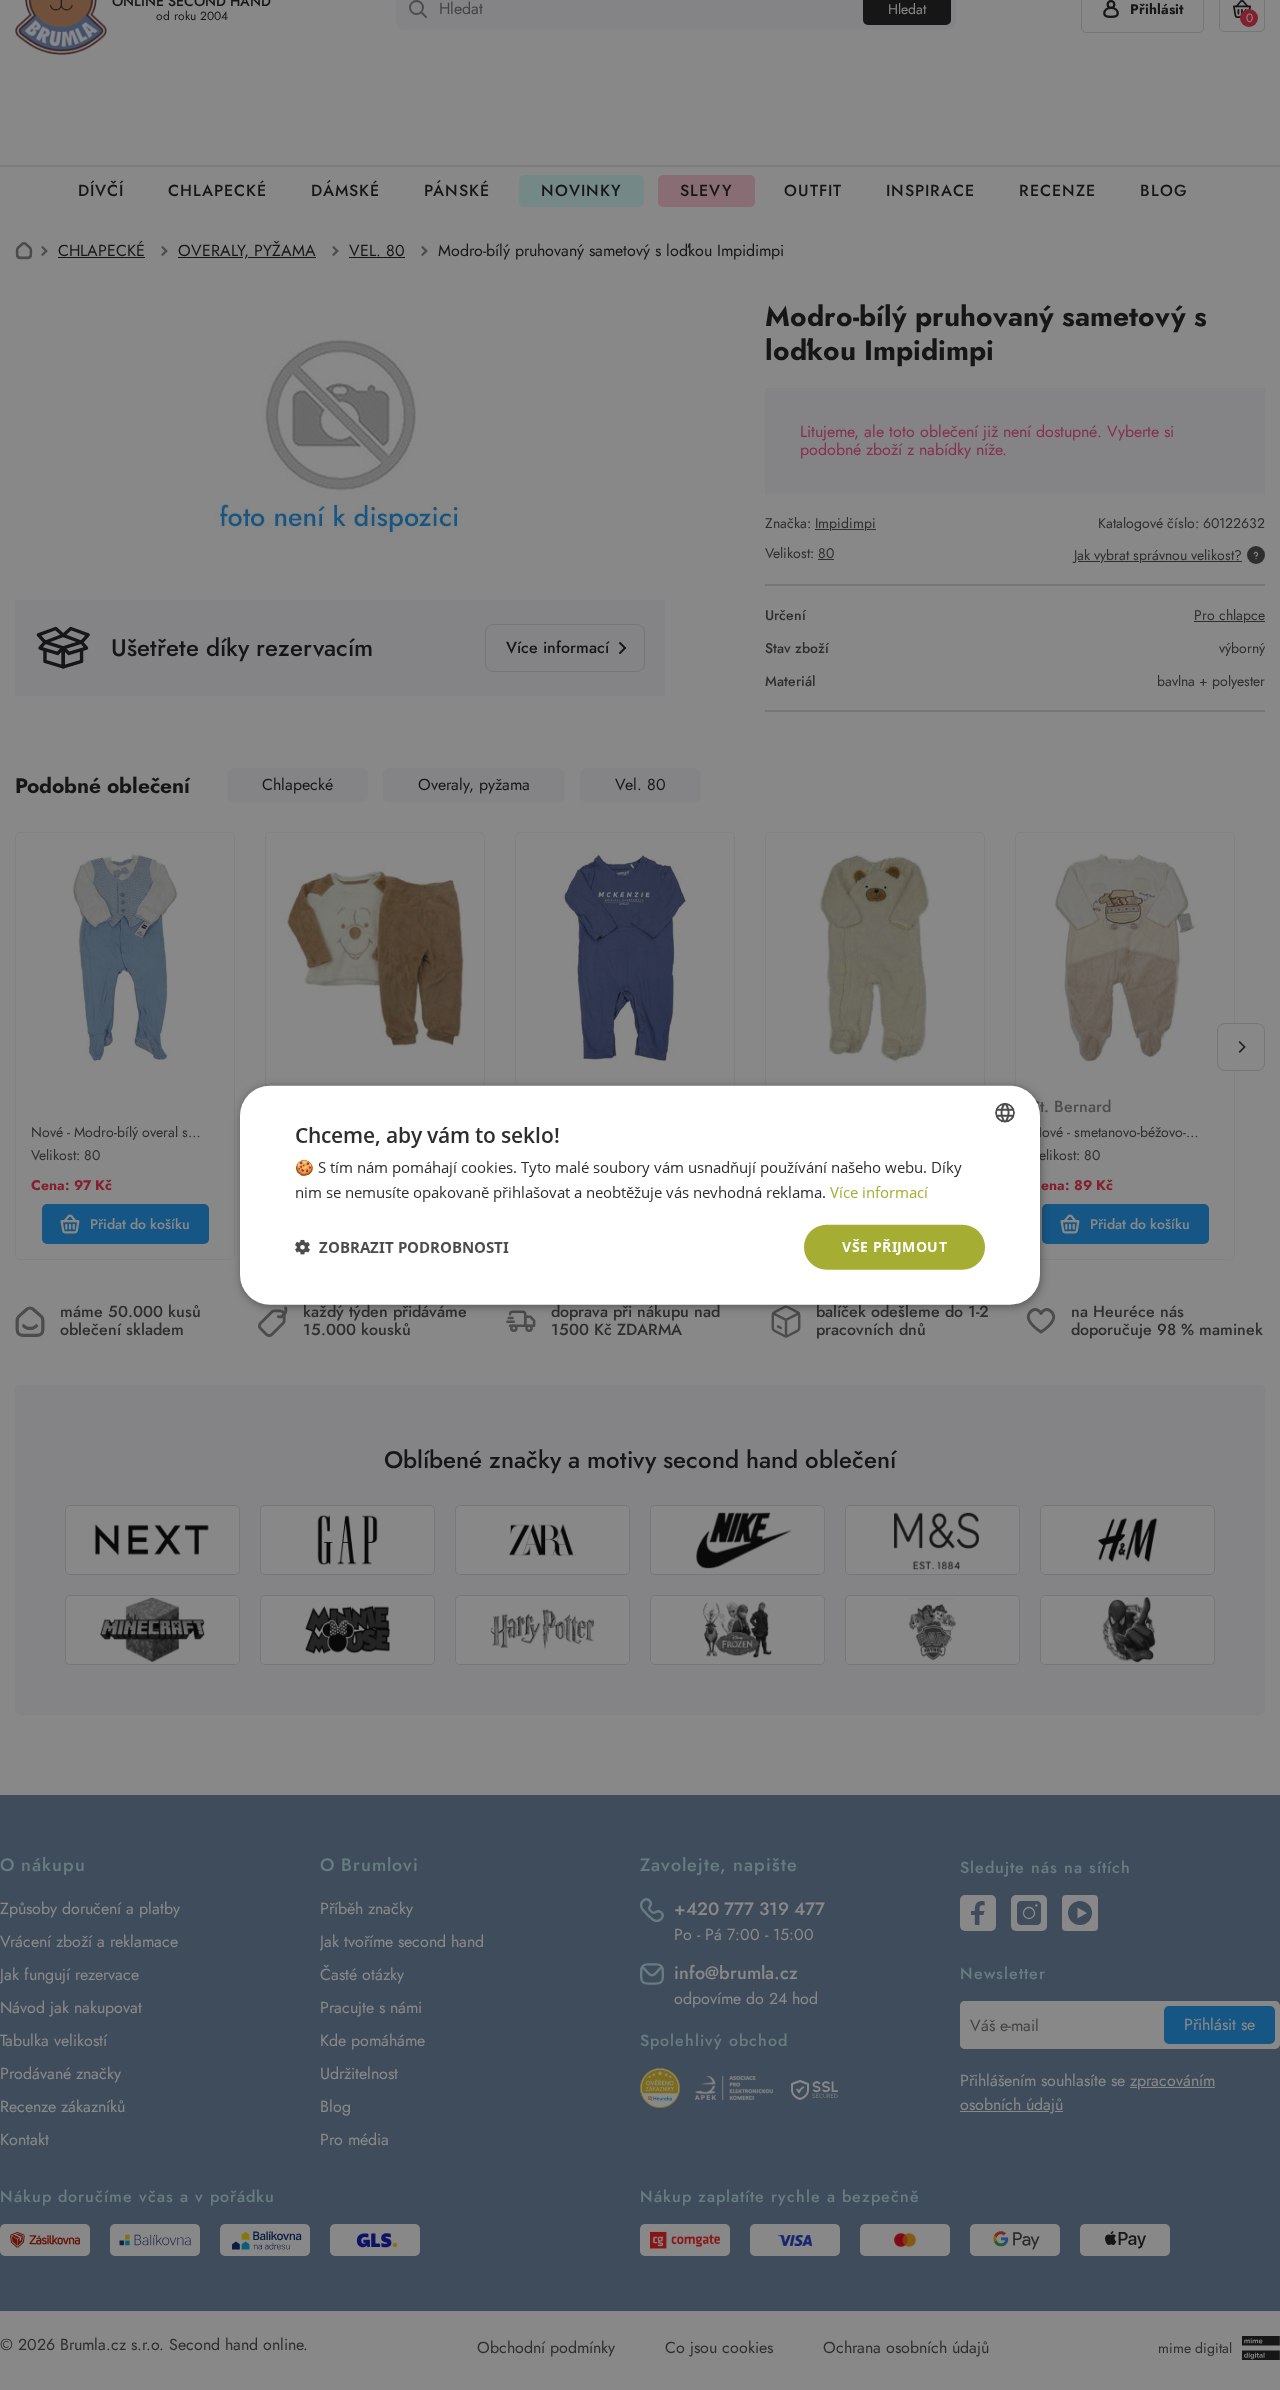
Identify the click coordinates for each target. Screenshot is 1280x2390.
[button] (402, 1247)
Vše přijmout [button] (894, 1246)
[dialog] (640, 1195)
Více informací (879, 1192)
